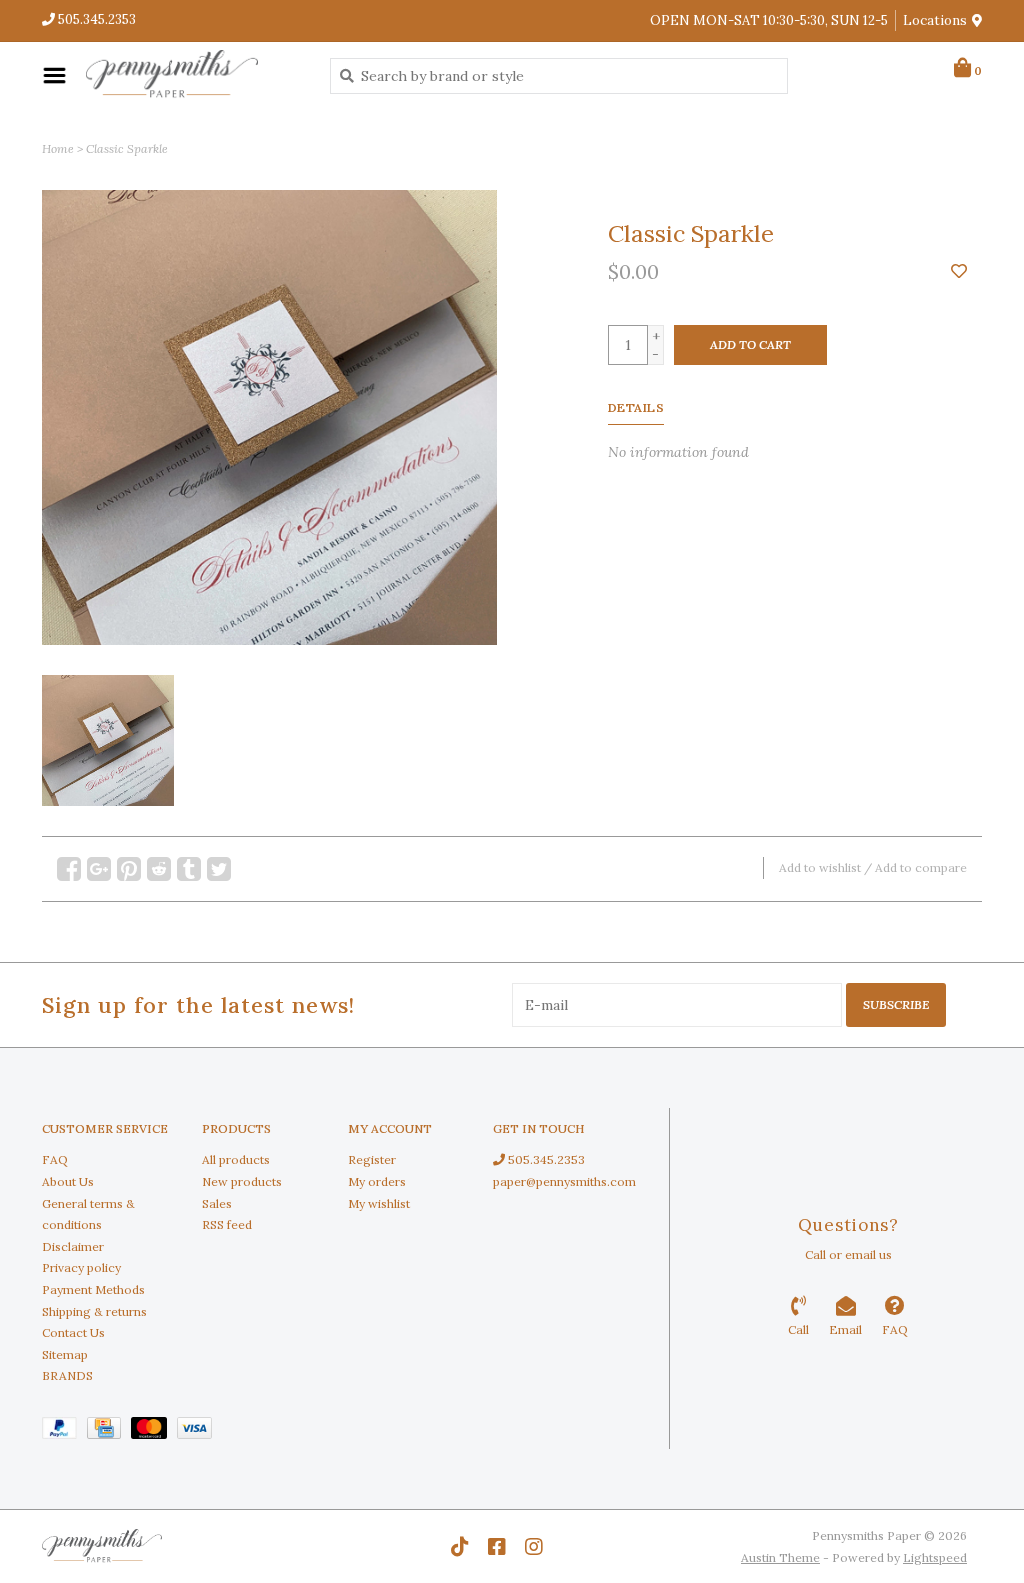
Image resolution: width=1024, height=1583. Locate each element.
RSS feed (227, 1224)
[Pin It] (129, 869)
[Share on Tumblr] (189, 869)
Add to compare (921, 867)
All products (236, 1159)
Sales (217, 1203)
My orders (377, 1181)
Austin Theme (780, 1557)
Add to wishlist (820, 867)
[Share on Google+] (99, 869)
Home (58, 148)
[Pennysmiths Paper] (193, 75)
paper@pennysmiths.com (564, 1181)
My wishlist (379, 1203)
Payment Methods (93, 1289)
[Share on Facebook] (69, 869)
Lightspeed (935, 1557)
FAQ (55, 1159)
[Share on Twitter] (219, 869)
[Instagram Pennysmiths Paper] (534, 1547)
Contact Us (73, 1332)
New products (242, 1181)
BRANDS (67, 1375)
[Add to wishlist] (959, 272)
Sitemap (65, 1354)
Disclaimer (73, 1246)
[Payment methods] (64, 1431)
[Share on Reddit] (159, 869)
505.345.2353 (545, 1159)
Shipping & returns (94, 1311)
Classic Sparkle (127, 148)
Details (636, 407)
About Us (68, 1181)
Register (372, 1159)
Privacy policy (81, 1267)
